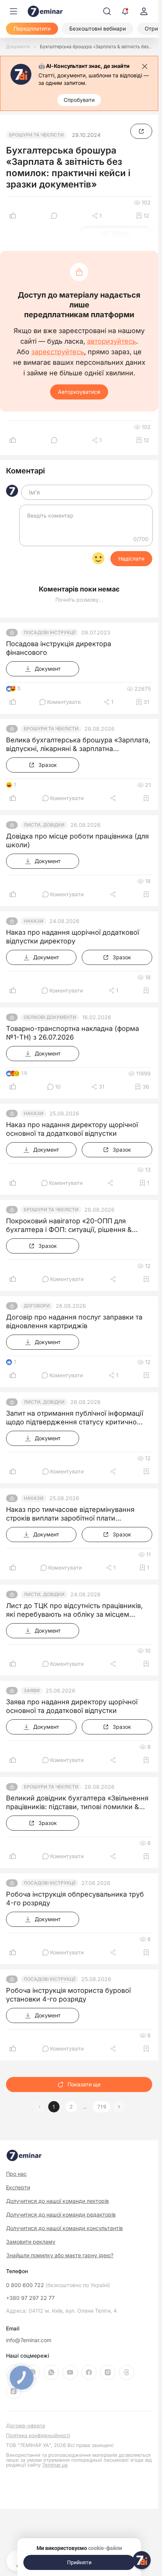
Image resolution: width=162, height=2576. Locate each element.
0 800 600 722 (58, 2285)
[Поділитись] (114, 798)
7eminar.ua (55, 2465)
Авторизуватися (79, 392)
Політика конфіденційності (38, 2435)
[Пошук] (107, 11)
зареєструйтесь (58, 352)
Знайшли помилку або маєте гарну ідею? (60, 2255)
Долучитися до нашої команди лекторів (57, 2201)
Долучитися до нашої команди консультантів (64, 2228)
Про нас (16, 2174)
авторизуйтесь (112, 341)
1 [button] (54, 2107)
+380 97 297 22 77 (30, 2298)
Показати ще (84, 2084)
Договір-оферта (25, 2426)
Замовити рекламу (31, 2242)
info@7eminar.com (29, 2340)
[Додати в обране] (146, 798)
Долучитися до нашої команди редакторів (61, 2214)
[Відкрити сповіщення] (125, 11)
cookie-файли (105, 2548)
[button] (119, 2107)
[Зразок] (141, 131)
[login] (144, 11)
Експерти (18, 2187)
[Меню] (14, 11)
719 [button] (102, 2107)
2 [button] (71, 2107)
